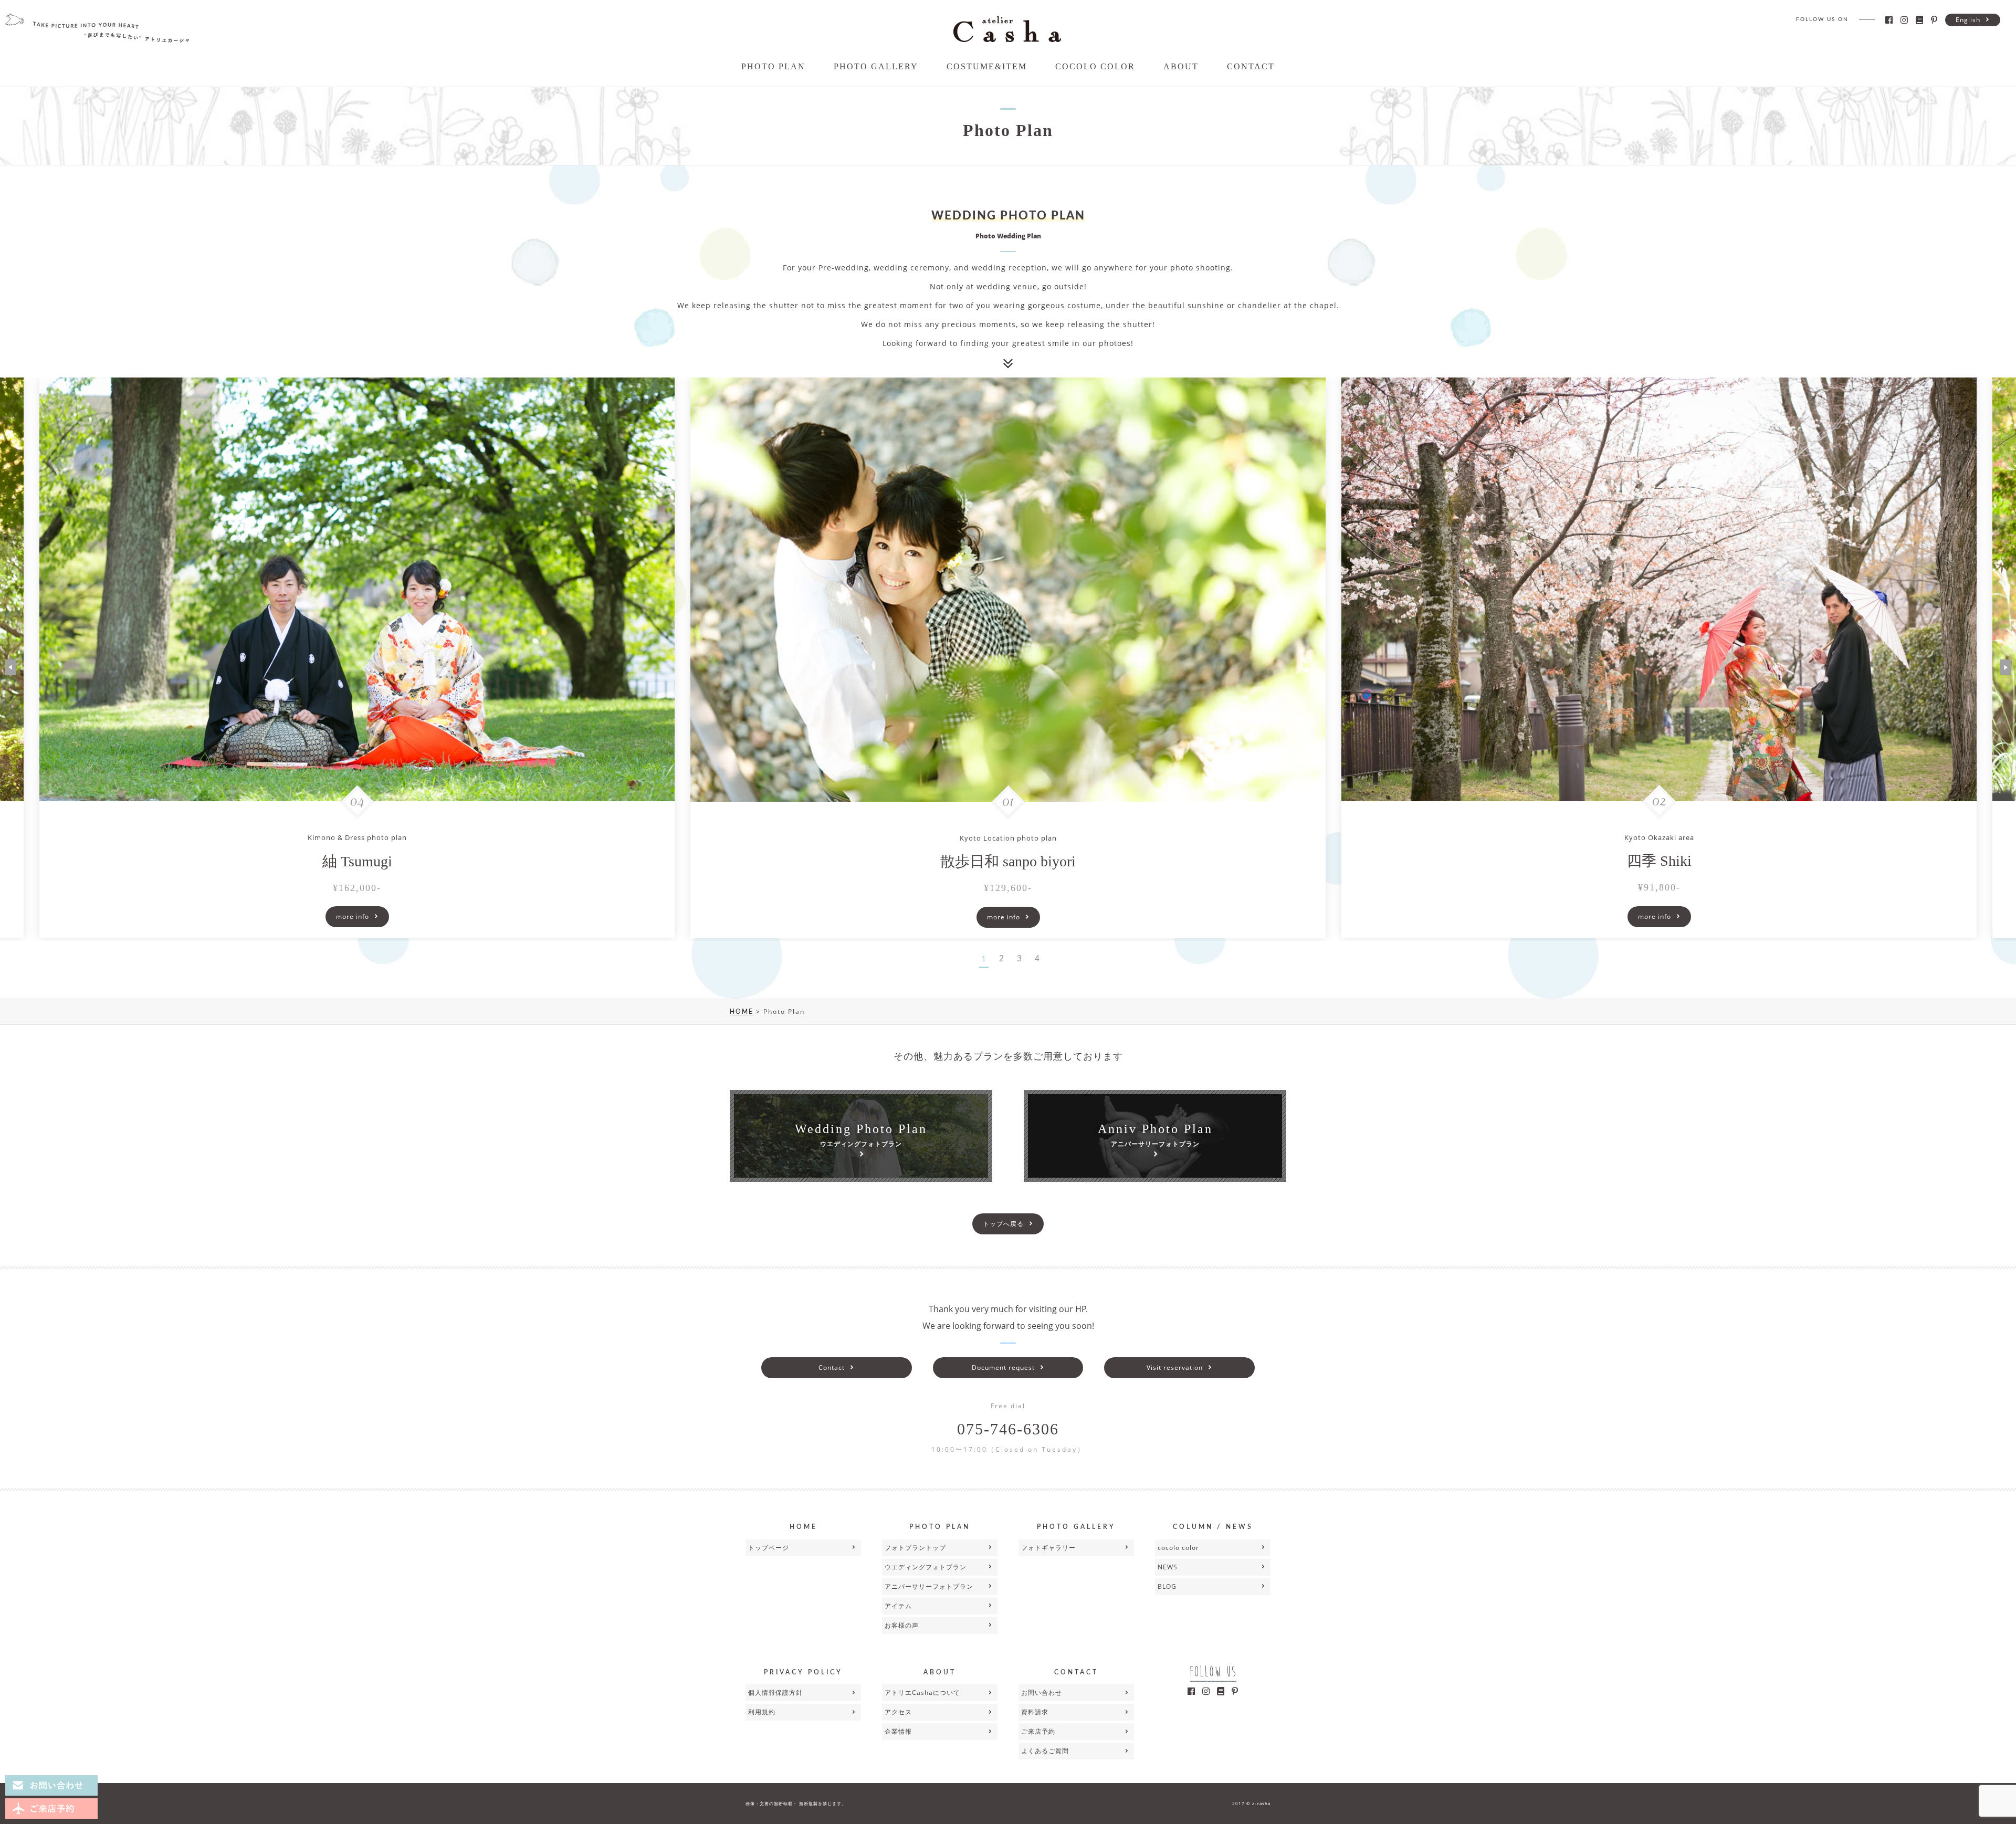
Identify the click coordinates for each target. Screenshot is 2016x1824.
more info (353, 916)
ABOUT (1181, 66)
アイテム (898, 1606)
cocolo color (1178, 1548)
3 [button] (1019, 958)
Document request (1003, 1367)
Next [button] (2005, 667)
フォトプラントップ (915, 1548)
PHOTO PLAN (773, 66)
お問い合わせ (1042, 1692)
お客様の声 (902, 1625)
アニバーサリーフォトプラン (929, 1586)
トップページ (769, 1548)
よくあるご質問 (1045, 1751)
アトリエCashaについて (922, 1692)
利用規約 (762, 1712)
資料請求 (1035, 1712)
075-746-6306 (1008, 1429)
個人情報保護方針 (775, 1692)
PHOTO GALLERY (876, 66)
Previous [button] (10, 667)
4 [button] (1037, 958)
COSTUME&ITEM (987, 66)
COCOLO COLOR (1095, 66)
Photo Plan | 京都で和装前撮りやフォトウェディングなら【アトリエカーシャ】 (1007, 29)
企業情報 (898, 1731)
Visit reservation (1175, 1367)
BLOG (1167, 1586)
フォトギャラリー (1048, 1548)
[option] (1008, 658)
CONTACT (1251, 66)
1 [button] (984, 959)
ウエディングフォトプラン (926, 1567)
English (1968, 20)
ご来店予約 (1038, 1731)
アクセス (898, 1712)
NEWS (1168, 1567)
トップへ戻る (1003, 1224)
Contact (832, 1367)
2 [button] (1001, 958)
